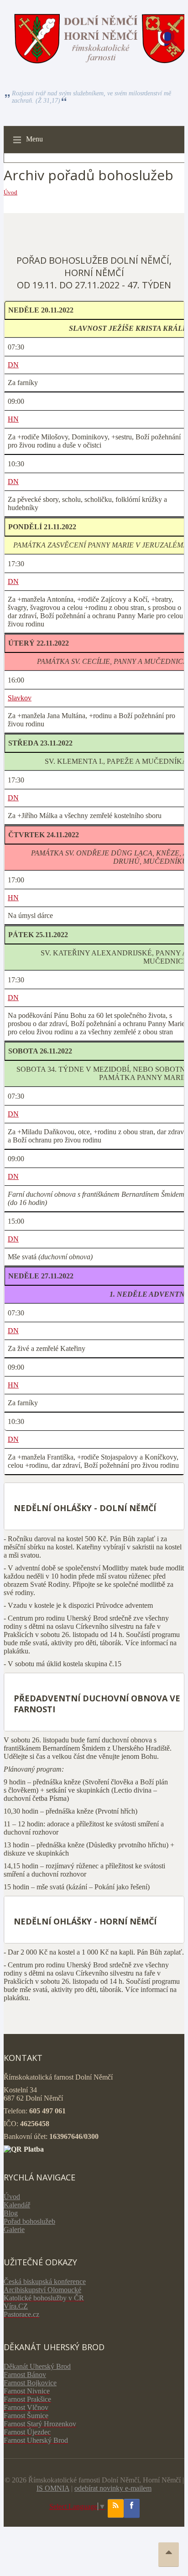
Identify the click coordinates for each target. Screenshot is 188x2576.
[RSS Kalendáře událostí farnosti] (116, 2508)
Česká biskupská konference (45, 2281)
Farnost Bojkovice (30, 2383)
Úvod (10, 192)
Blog (11, 2213)
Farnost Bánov (25, 2375)
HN (13, 419)
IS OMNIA (53, 2488)
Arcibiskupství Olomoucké (42, 2290)
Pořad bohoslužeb (29, 2221)
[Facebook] (132, 2508)
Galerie (14, 2229)
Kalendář (17, 2205)
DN (13, 365)
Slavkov (20, 698)
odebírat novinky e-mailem (113, 2488)
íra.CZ (18, 2306)
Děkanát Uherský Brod (37, 2366)
